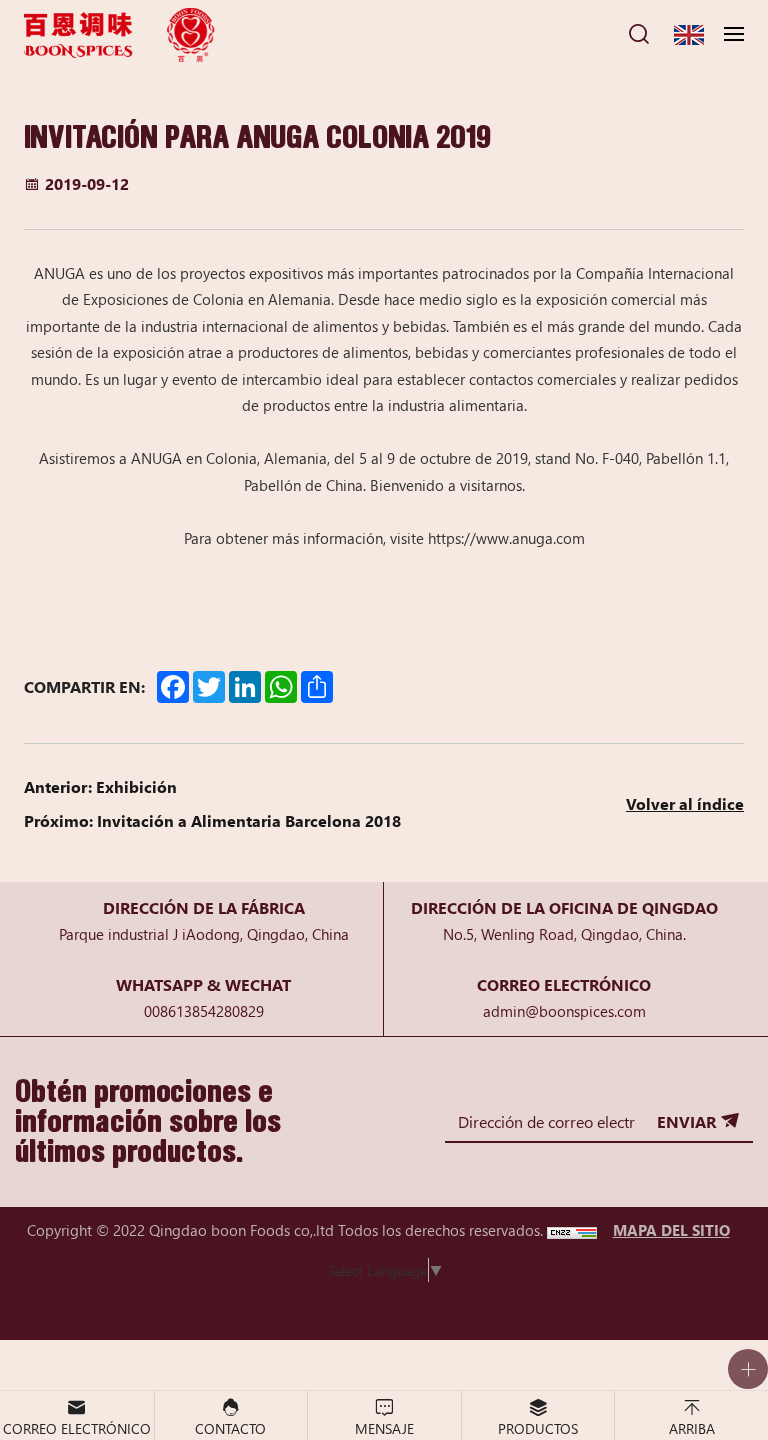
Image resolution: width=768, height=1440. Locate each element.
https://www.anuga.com (506, 537)
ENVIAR (686, 1121)
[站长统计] (572, 1229)
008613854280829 (204, 1010)
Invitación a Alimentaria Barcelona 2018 (249, 820)
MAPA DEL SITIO (671, 1229)
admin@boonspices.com (564, 1010)
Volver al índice (685, 803)
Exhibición (136, 786)
